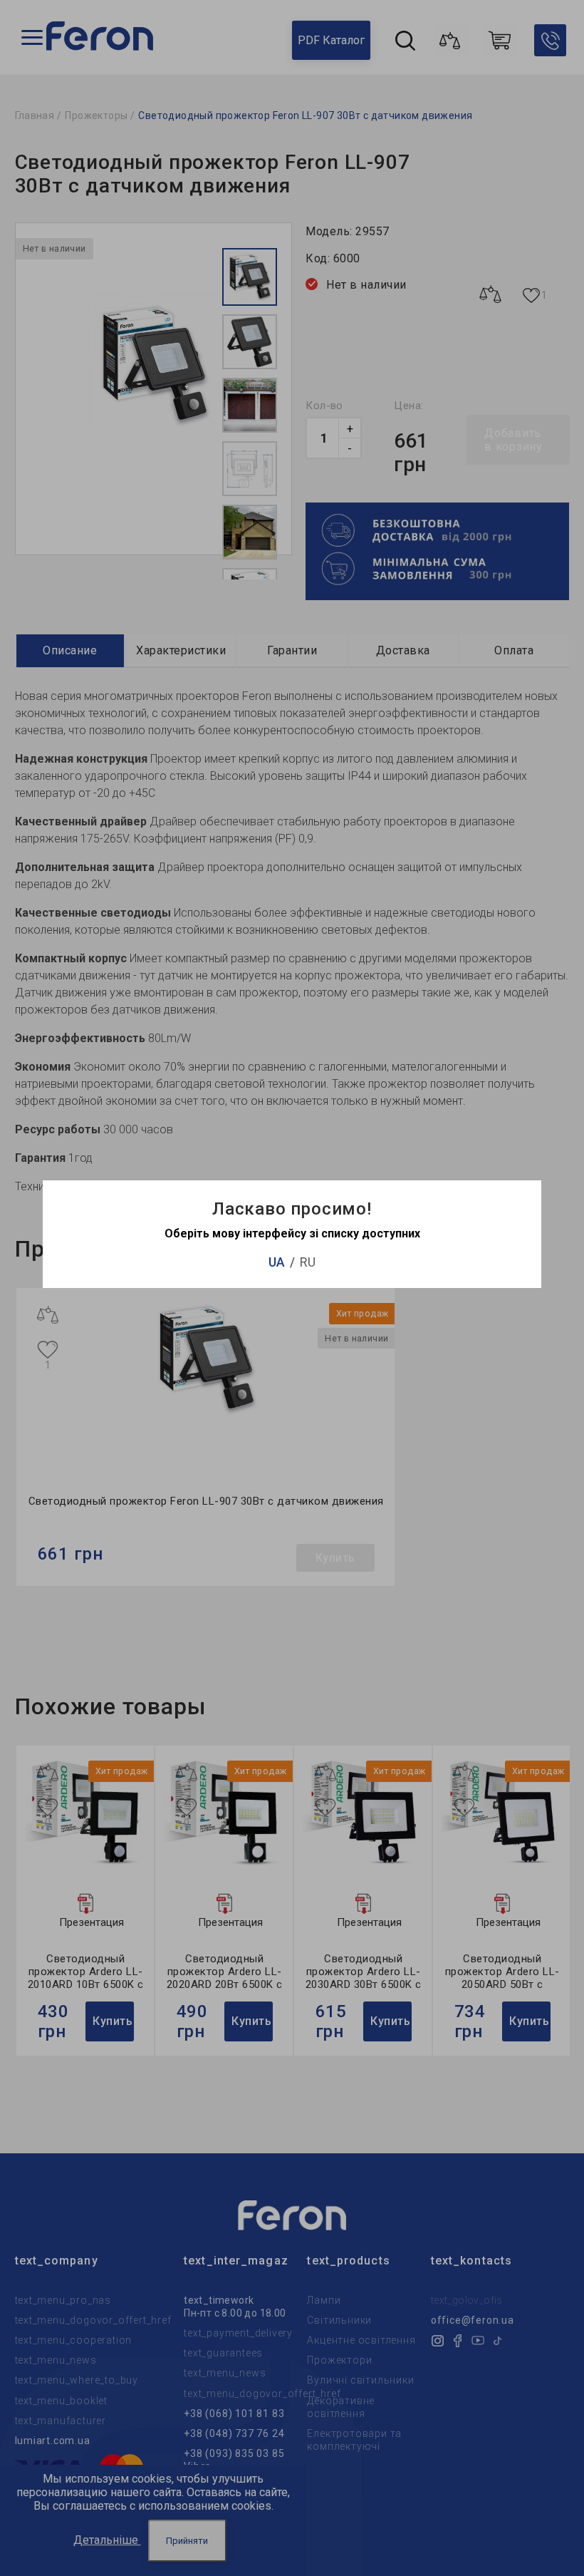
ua (277, 1262)
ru (308, 1262)
